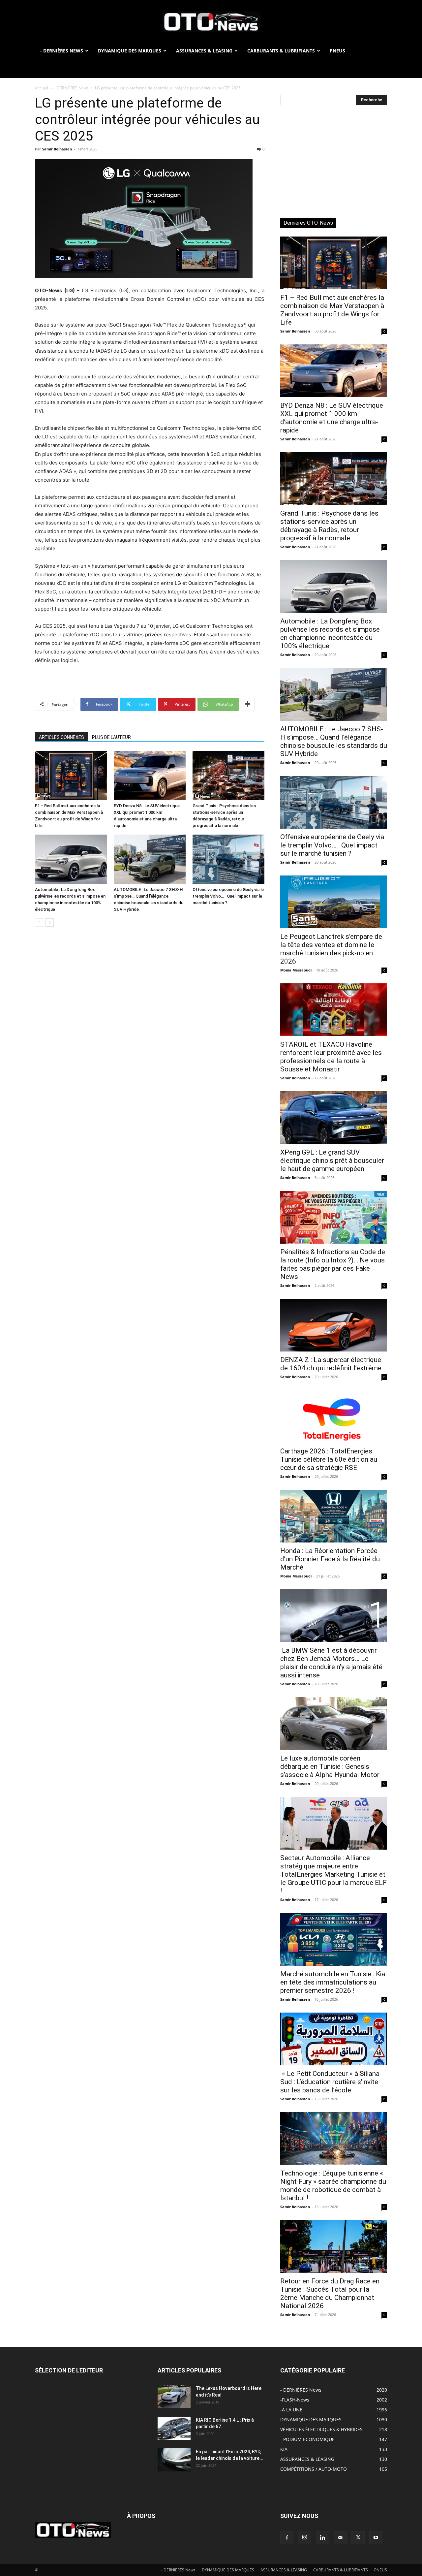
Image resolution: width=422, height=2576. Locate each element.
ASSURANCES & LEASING (204, 51)
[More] (248, 704)
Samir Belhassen (57, 149)
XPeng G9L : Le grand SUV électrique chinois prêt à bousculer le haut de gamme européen (332, 1161)
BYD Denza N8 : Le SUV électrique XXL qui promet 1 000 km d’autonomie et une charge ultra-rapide (332, 418)
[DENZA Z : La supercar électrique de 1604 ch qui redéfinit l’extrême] (334, 1325)
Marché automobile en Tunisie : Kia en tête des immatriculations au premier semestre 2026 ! (333, 1982)
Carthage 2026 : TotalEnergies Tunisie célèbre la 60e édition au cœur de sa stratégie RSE (329, 1459)
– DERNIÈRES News (61, 51)
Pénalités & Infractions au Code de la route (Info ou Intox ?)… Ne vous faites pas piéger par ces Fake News (333, 1264)
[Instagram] (305, 2537)
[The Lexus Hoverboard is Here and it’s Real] (174, 2397)
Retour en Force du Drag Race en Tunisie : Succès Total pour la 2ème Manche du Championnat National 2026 (330, 2293)
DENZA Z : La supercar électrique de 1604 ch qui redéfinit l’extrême (331, 1364)
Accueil (42, 88)
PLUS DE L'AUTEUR (111, 737)
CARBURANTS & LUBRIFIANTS (281, 51)
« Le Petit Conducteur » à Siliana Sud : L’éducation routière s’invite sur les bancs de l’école (330, 2082)
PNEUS (337, 51)
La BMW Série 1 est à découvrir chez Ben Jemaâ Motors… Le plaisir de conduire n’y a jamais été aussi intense (331, 1663)
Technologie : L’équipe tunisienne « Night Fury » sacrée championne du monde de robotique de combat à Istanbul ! (333, 2186)
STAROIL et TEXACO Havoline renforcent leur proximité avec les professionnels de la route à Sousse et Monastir (331, 1057)
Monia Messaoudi (296, 970)
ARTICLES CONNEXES (61, 737)
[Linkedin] (322, 2538)
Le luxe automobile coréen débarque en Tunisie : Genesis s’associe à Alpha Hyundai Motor (330, 1766)
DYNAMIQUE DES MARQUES (130, 51)
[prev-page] (39, 922)
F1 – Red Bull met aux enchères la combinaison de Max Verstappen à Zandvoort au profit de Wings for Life (332, 310)
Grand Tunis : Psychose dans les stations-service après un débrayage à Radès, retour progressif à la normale (329, 526)
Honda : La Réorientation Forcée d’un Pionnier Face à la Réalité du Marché (330, 1559)
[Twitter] (358, 2538)
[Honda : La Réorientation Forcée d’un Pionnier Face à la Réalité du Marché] (334, 1516)
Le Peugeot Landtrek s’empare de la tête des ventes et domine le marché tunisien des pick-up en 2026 (331, 949)
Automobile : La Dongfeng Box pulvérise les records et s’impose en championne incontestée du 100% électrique (330, 634)
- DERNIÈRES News (72, 88)
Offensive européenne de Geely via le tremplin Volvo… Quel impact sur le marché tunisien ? (228, 896)
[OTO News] (211, 22)
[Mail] (340, 2538)
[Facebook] (287, 2538)
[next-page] (50, 922)
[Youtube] (376, 2538)
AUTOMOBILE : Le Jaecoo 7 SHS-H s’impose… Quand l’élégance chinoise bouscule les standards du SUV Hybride (334, 741)
